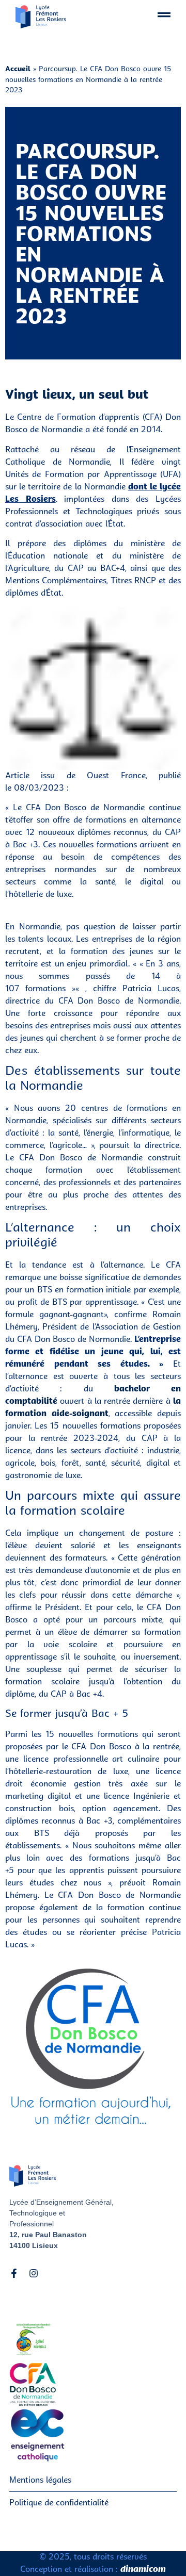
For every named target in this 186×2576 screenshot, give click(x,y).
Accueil (18, 69)
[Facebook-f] (14, 2273)
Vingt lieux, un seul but (77, 396)
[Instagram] (34, 2273)
